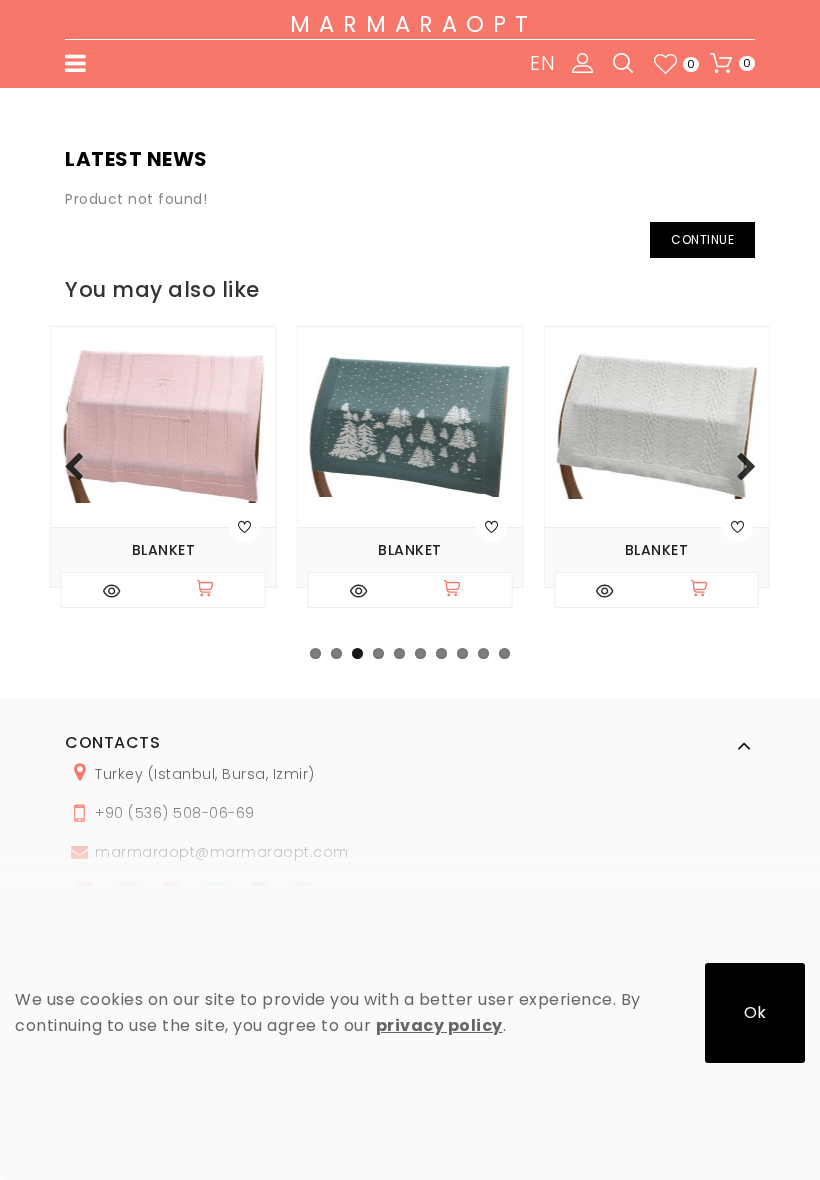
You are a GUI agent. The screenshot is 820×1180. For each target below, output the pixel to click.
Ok (755, 1012)
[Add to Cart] (214, 590)
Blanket (164, 550)
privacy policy (439, 1025)
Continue (702, 239)
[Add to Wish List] (245, 526)
